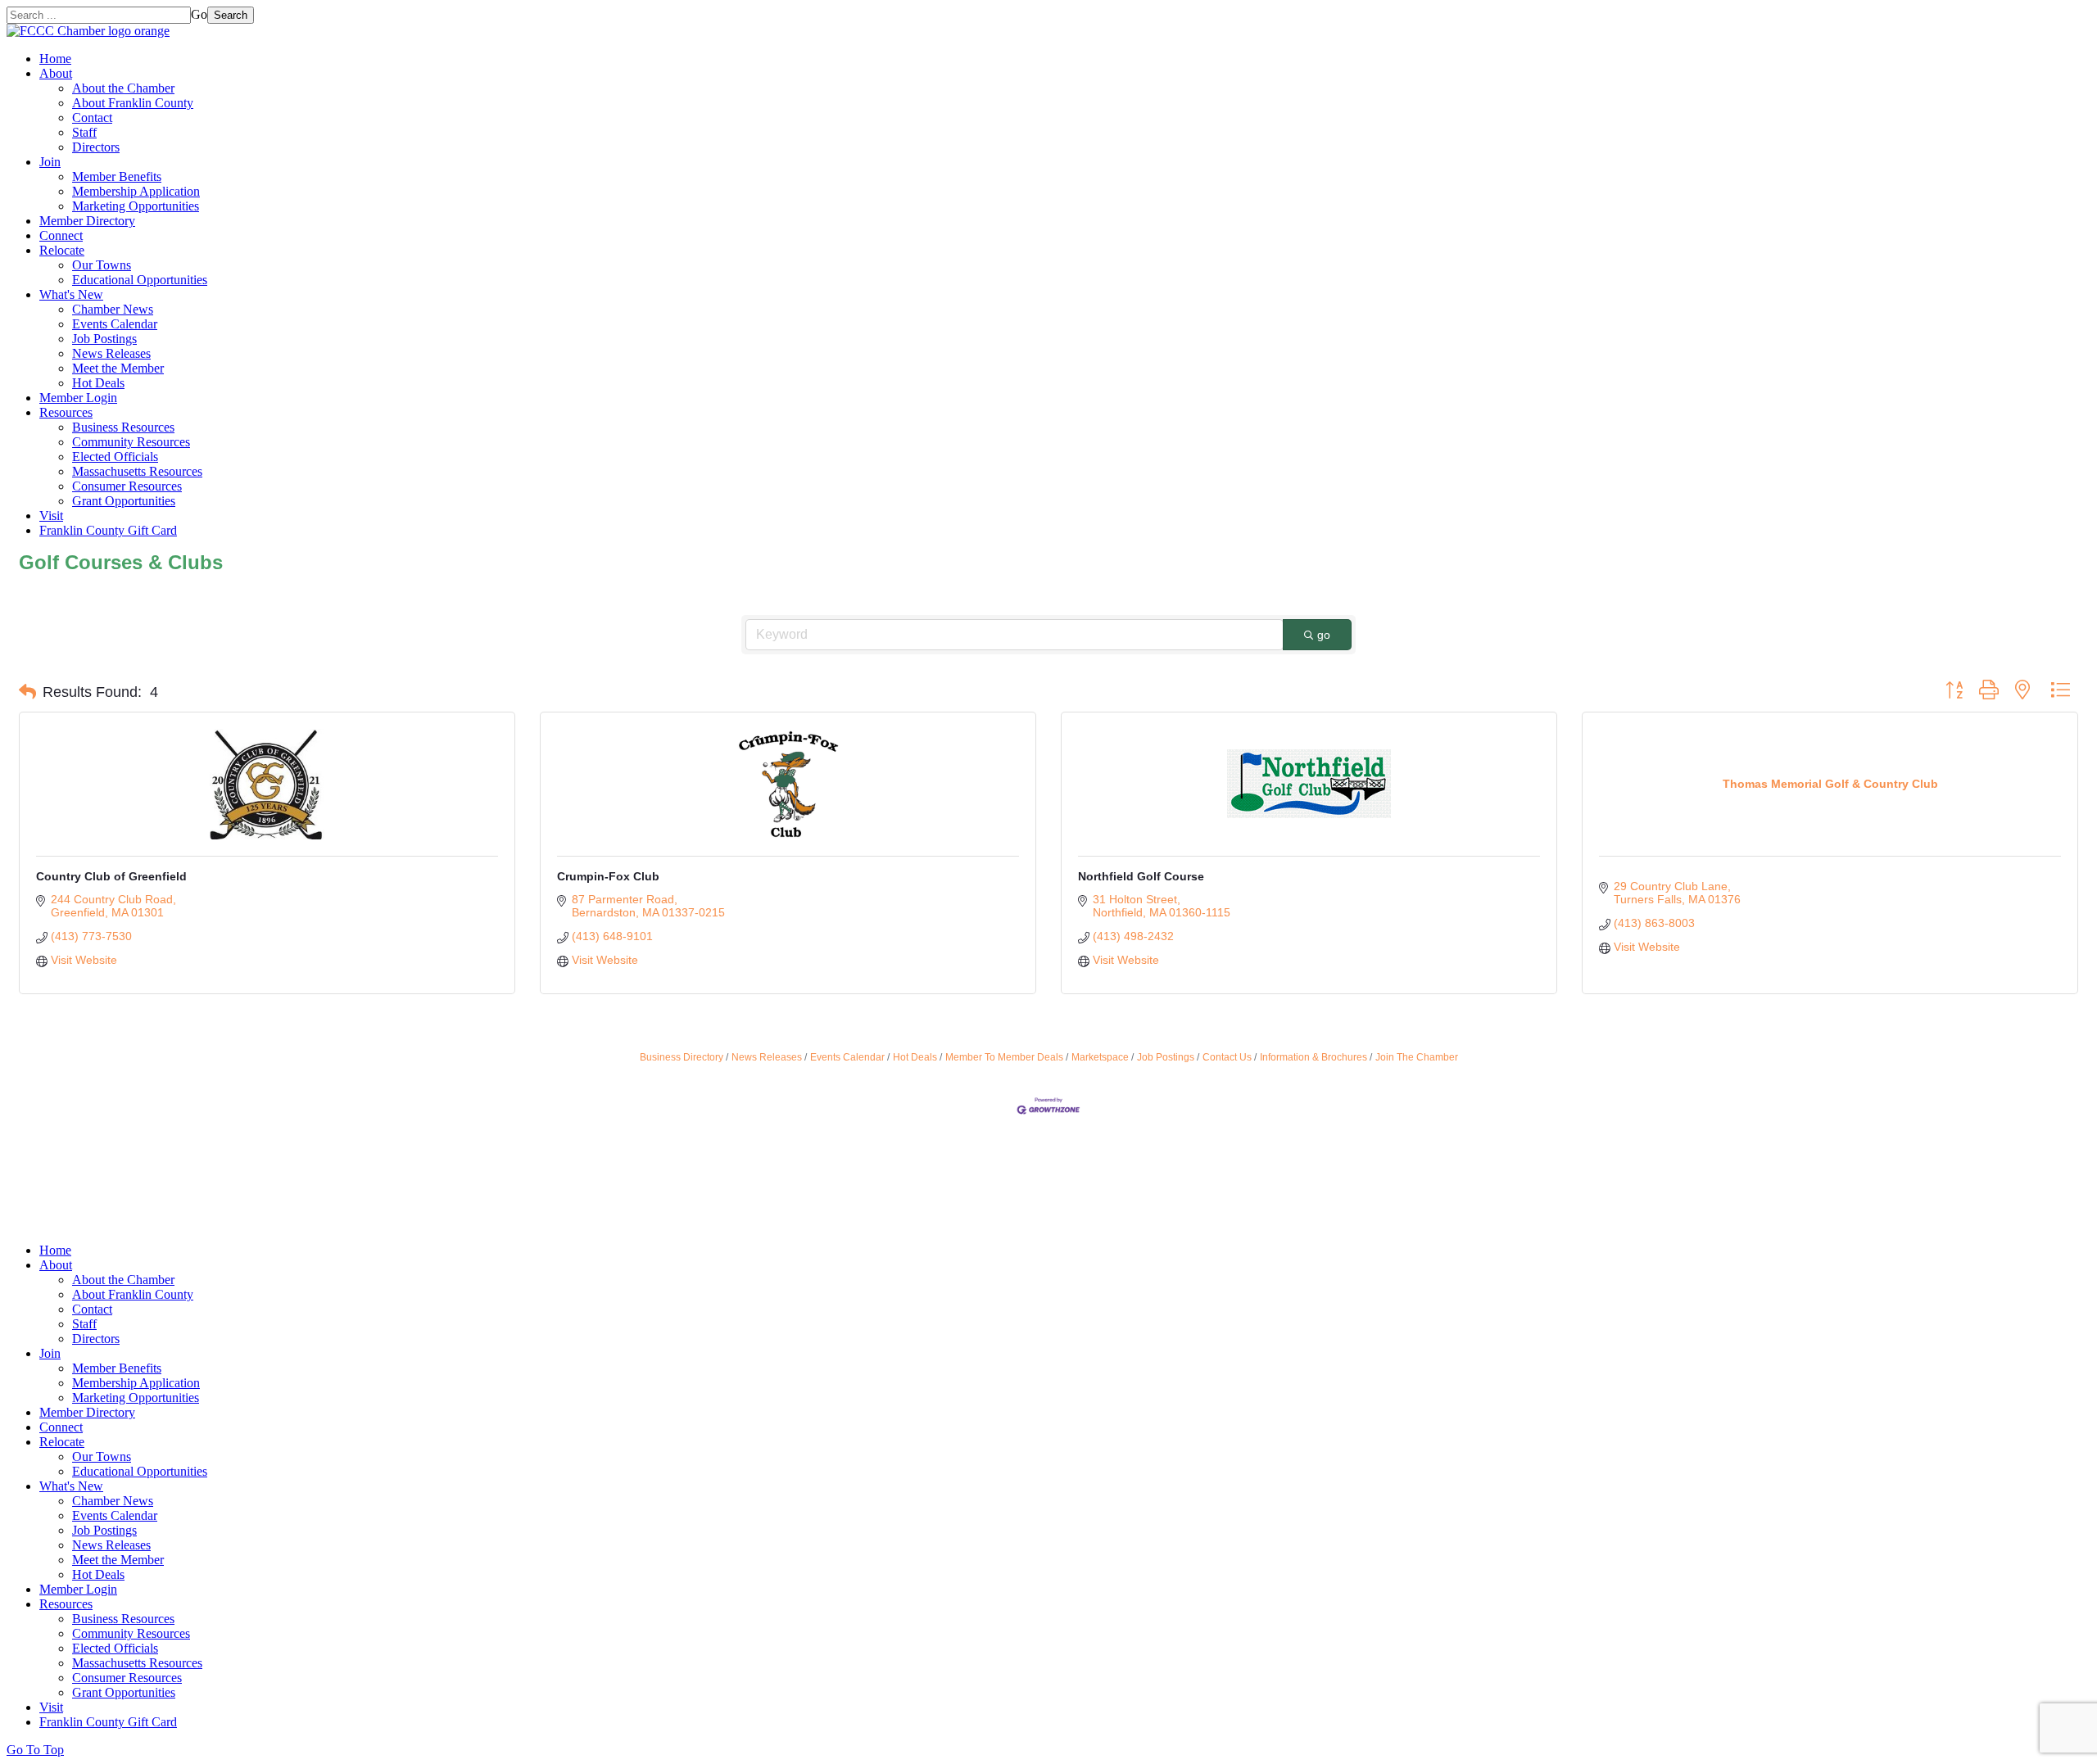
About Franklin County (133, 103)
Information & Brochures (1313, 1057)
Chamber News (113, 309)
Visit (51, 516)
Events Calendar (115, 324)
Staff (84, 132)
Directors (96, 147)
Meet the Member (118, 368)
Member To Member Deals (1004, 1057)
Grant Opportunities (124, 501)
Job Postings (104, 339)
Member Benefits (117, 176)
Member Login (78, 398)
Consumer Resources (127, 486)
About (56, 73)
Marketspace (1100, 1057)
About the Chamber (123, 88)
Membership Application (136, 191)
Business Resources (123, 427)
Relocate (62, 250)
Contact (92, 118)
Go (199, 14)
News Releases (111, 353)
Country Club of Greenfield (111, 876)
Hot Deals (98, 383)
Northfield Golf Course (1141, 876)
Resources (66, 412)
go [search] (1324, 635)
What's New (71, 294)
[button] (27, 692)
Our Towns (102, 265)
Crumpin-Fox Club (608, 876)
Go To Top (35, 1750)
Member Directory (87, 221)
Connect (61, 235)
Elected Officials (115, 457)
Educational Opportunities (140, 280)
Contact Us (1227, 1057)
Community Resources (131, 442)
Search (231, 15)
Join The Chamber (1417, 1057)
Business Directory (682, 1057)
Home (55, 59)
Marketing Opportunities (136, 206)
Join (50, 162)
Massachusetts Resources (137, 471)
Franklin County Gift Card (108, 530)
